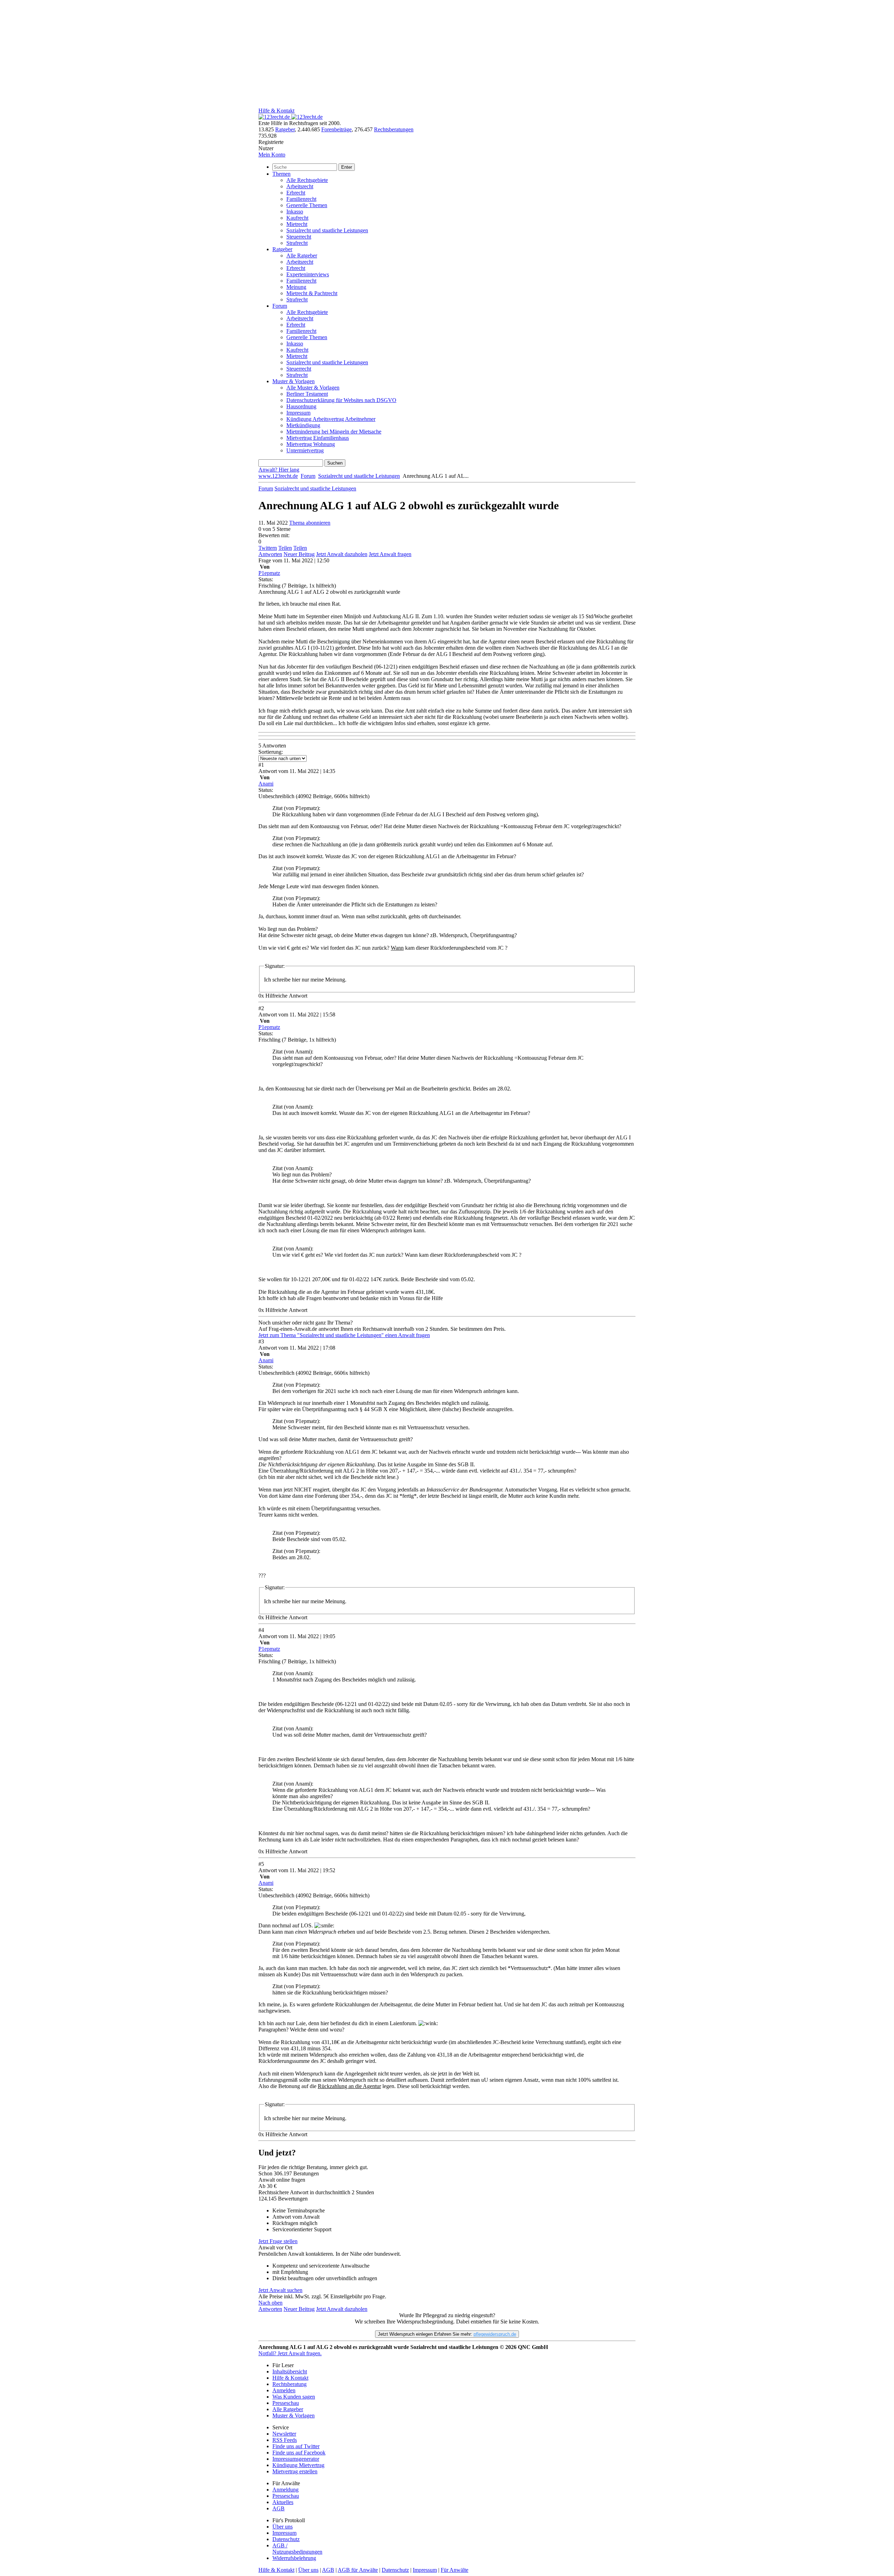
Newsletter (284, 2434)
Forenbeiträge (336, 129)
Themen (281, 174)
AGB (279, 2508)
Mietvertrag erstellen (295, 2471)
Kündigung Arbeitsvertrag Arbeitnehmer (331, 419)
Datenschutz (286, 2539)
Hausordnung (301, 406)
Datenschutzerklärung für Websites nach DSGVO (341, 400)
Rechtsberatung (290, 2384)
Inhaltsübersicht (290, 2371)
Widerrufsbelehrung (294, 2558)
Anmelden (284, 2390)
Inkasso (295, 211)
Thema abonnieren (310, 523)
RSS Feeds (285, 2440)
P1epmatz (269, 573)
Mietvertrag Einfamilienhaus (318, 438)
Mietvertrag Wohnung (311, 444)
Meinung (296, 287)
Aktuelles (283, 2502)
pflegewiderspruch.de (495, 2334)
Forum (280, 306)
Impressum (298, 413)
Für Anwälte (455, 2570)
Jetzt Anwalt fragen (390, 554)
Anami (266, 784)
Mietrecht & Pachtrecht (312, 293)
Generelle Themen (307, 205)
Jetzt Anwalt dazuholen (342, 554)
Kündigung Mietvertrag (298, 2465)
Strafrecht (297, 243)
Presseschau (286, 2403)
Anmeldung (285, 2490)
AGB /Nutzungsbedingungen (297, 2549)
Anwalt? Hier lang (279, 470)
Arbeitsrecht (300, 186)
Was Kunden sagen (294, 2397)
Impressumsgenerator (296, 2459)
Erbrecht (296, 193)
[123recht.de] (291, 117)
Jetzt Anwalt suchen (280, 2290)
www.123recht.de (278, 476)
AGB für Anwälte (358, 2570)
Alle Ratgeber (302, 256)
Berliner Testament (307, 394)
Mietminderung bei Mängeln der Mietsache (334, 432)
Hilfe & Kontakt (276, 111)
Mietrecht (297, 224)
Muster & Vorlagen (294, 381)
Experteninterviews (308, 274)
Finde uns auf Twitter (296, 2446)
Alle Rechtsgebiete (307, 180)
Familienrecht (301, 199)
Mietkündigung (303, 425)
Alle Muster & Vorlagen (313, 388)
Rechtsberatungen (394, 129)
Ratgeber (285, 129)
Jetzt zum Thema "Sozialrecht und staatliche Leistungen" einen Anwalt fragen (344, 1335)
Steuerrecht (299, 237)
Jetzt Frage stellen (278, 2241)
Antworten (270, 554)
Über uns (283, 2527)
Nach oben (270, 2303)
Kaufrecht (297, 218)
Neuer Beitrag (299, 554)
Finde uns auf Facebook (299, 2453)
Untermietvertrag (305, 450)
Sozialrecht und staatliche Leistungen (327, 230)
